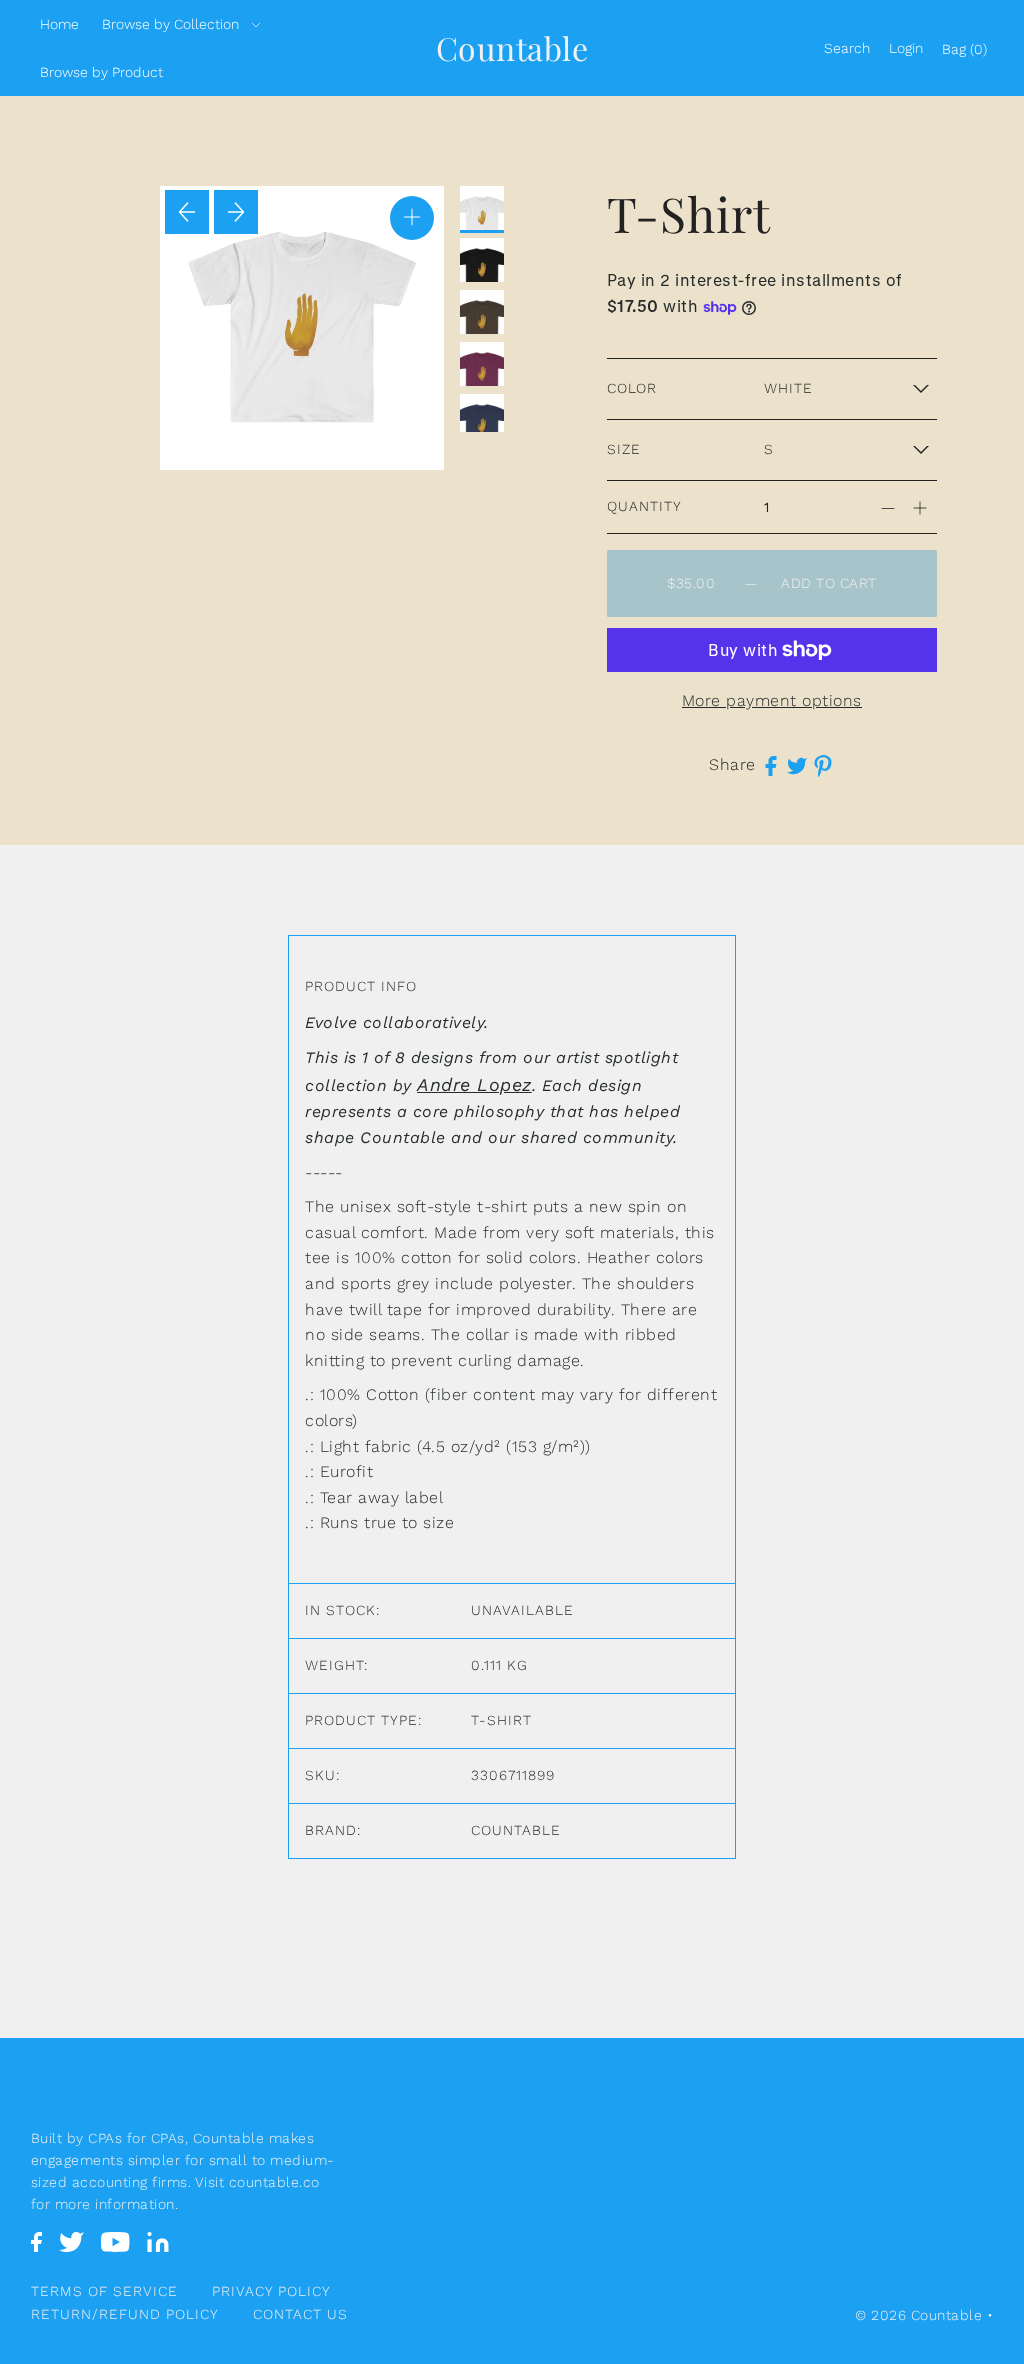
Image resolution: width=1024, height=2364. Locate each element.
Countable (512, 47)
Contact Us (300, 2314)
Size (624, 449)
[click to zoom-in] (412, 218)
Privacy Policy (271, 2291)
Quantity (644, 506)
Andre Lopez (474, 1084)
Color (632, 388)
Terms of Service (104, 2291)
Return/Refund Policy (125, 2314)
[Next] (236, 212)
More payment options (772, 700)
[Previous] (187, 212)
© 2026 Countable (918, 2315)
